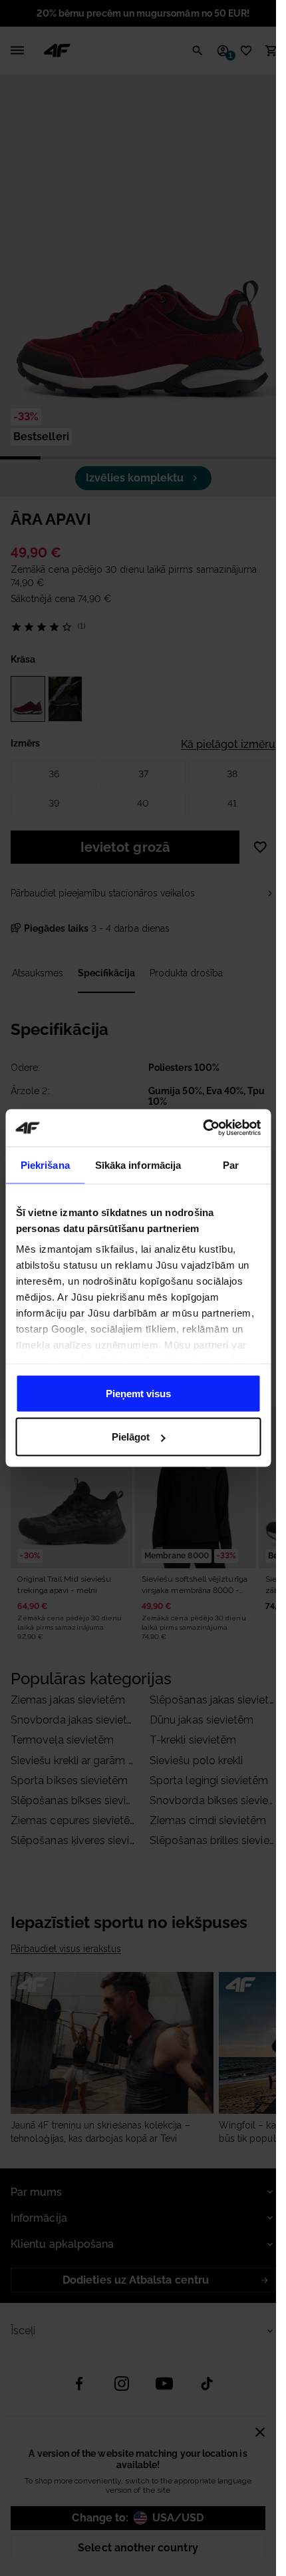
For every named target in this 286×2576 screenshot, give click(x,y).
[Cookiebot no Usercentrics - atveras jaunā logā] (203, 1128)
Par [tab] (231, 1164)
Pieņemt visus (138, 1393)
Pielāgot (131, 1437)
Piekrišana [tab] (45, 1164)
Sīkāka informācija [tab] (138, 1164)
